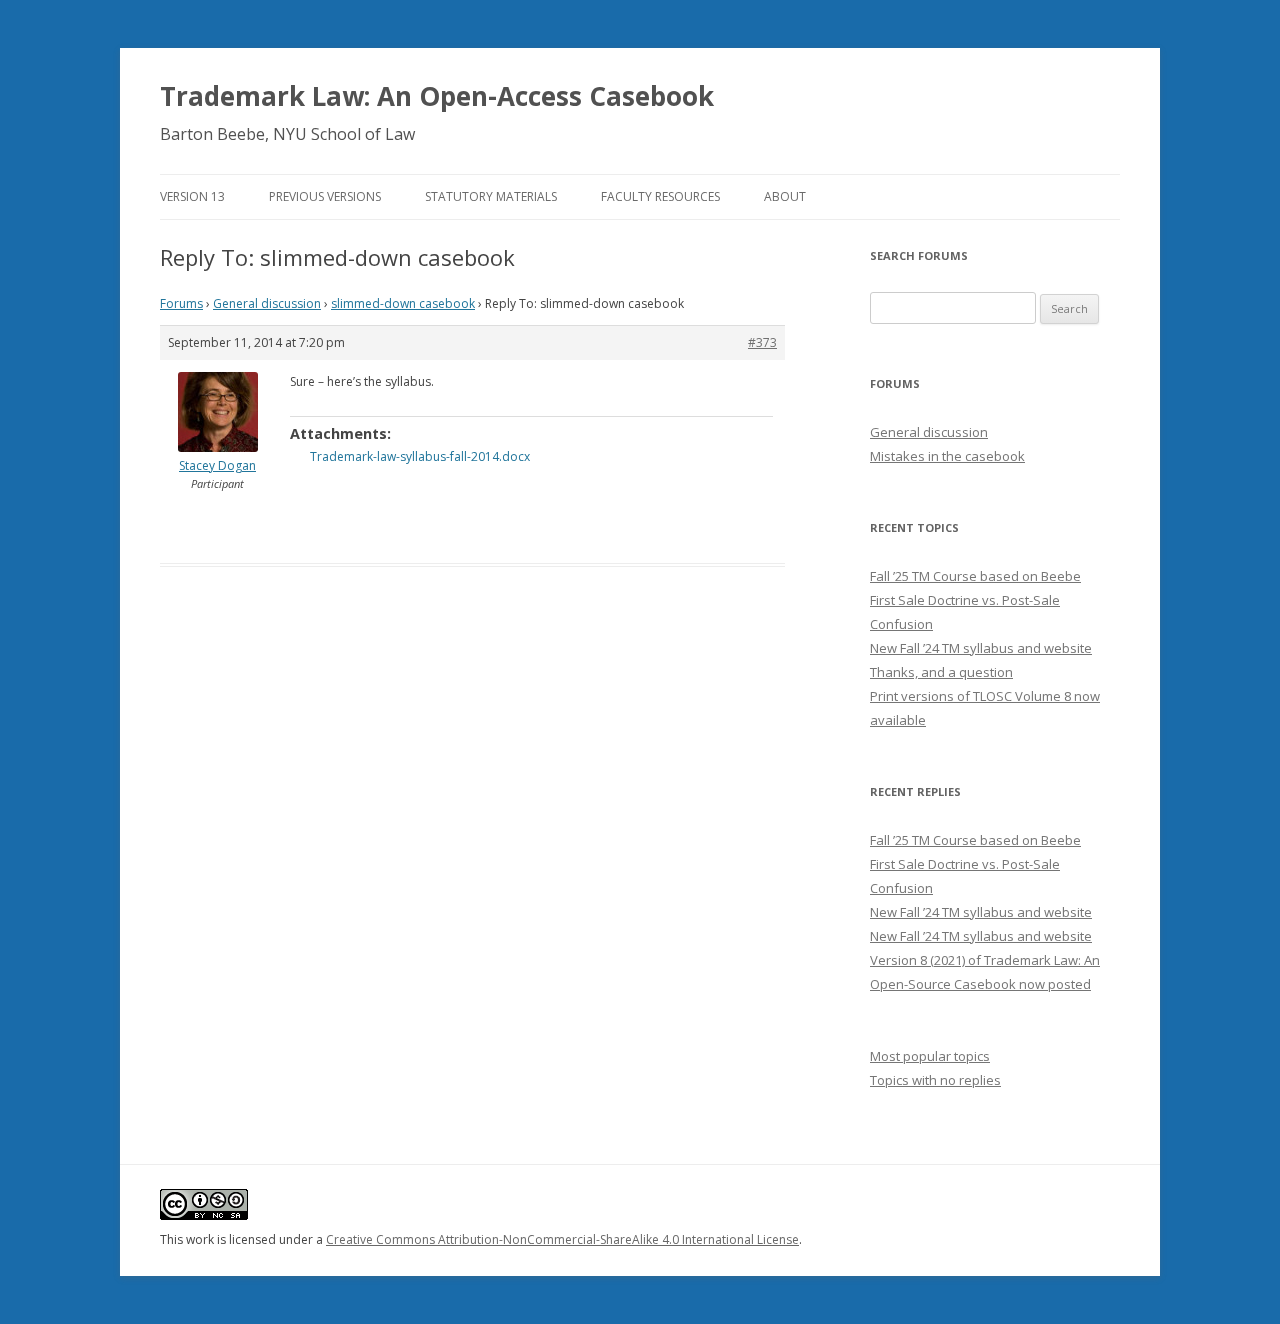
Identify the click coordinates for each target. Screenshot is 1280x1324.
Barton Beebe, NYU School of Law (287, 134)
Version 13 (192, 196)
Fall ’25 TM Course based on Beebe (975, 576)
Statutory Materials (491, 196)
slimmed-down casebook (403, 303)
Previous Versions (325, 196)
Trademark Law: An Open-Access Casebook (437, 96)
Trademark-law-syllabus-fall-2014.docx (420, 456)
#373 (762, 342)
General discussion (267, 303)
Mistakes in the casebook (947, 456)
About (785, 196)
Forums (181, 303)
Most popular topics (930, 1056)
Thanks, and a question (941, 672)
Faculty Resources (660, 196)
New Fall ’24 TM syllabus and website (981, 648)
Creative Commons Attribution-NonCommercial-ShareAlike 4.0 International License (562, 1239)
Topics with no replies (935, 1080)
